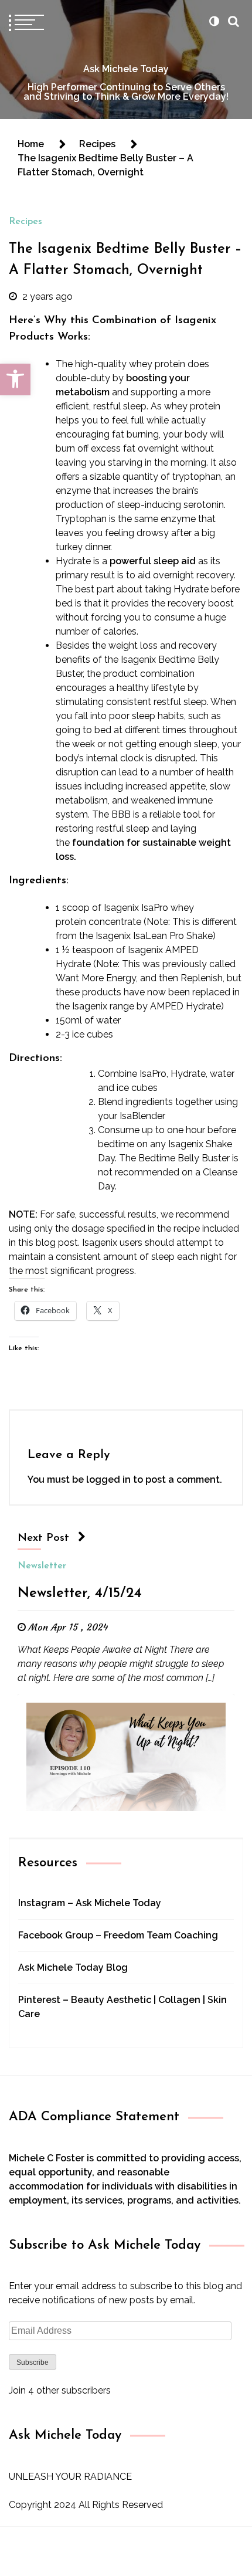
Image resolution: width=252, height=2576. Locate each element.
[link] (15, 379)
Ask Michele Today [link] (126, 69)
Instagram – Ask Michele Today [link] (90, 1903)
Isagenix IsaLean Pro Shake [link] (154, 936)
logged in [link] (108, 1479)
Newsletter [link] (42, 1566)
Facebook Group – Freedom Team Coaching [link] (118, 1935)
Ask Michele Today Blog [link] (73, 1967)
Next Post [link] (43, 1538)
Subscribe (33, 2363)
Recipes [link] (25, 222)
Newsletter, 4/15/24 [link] (80, 1594)
